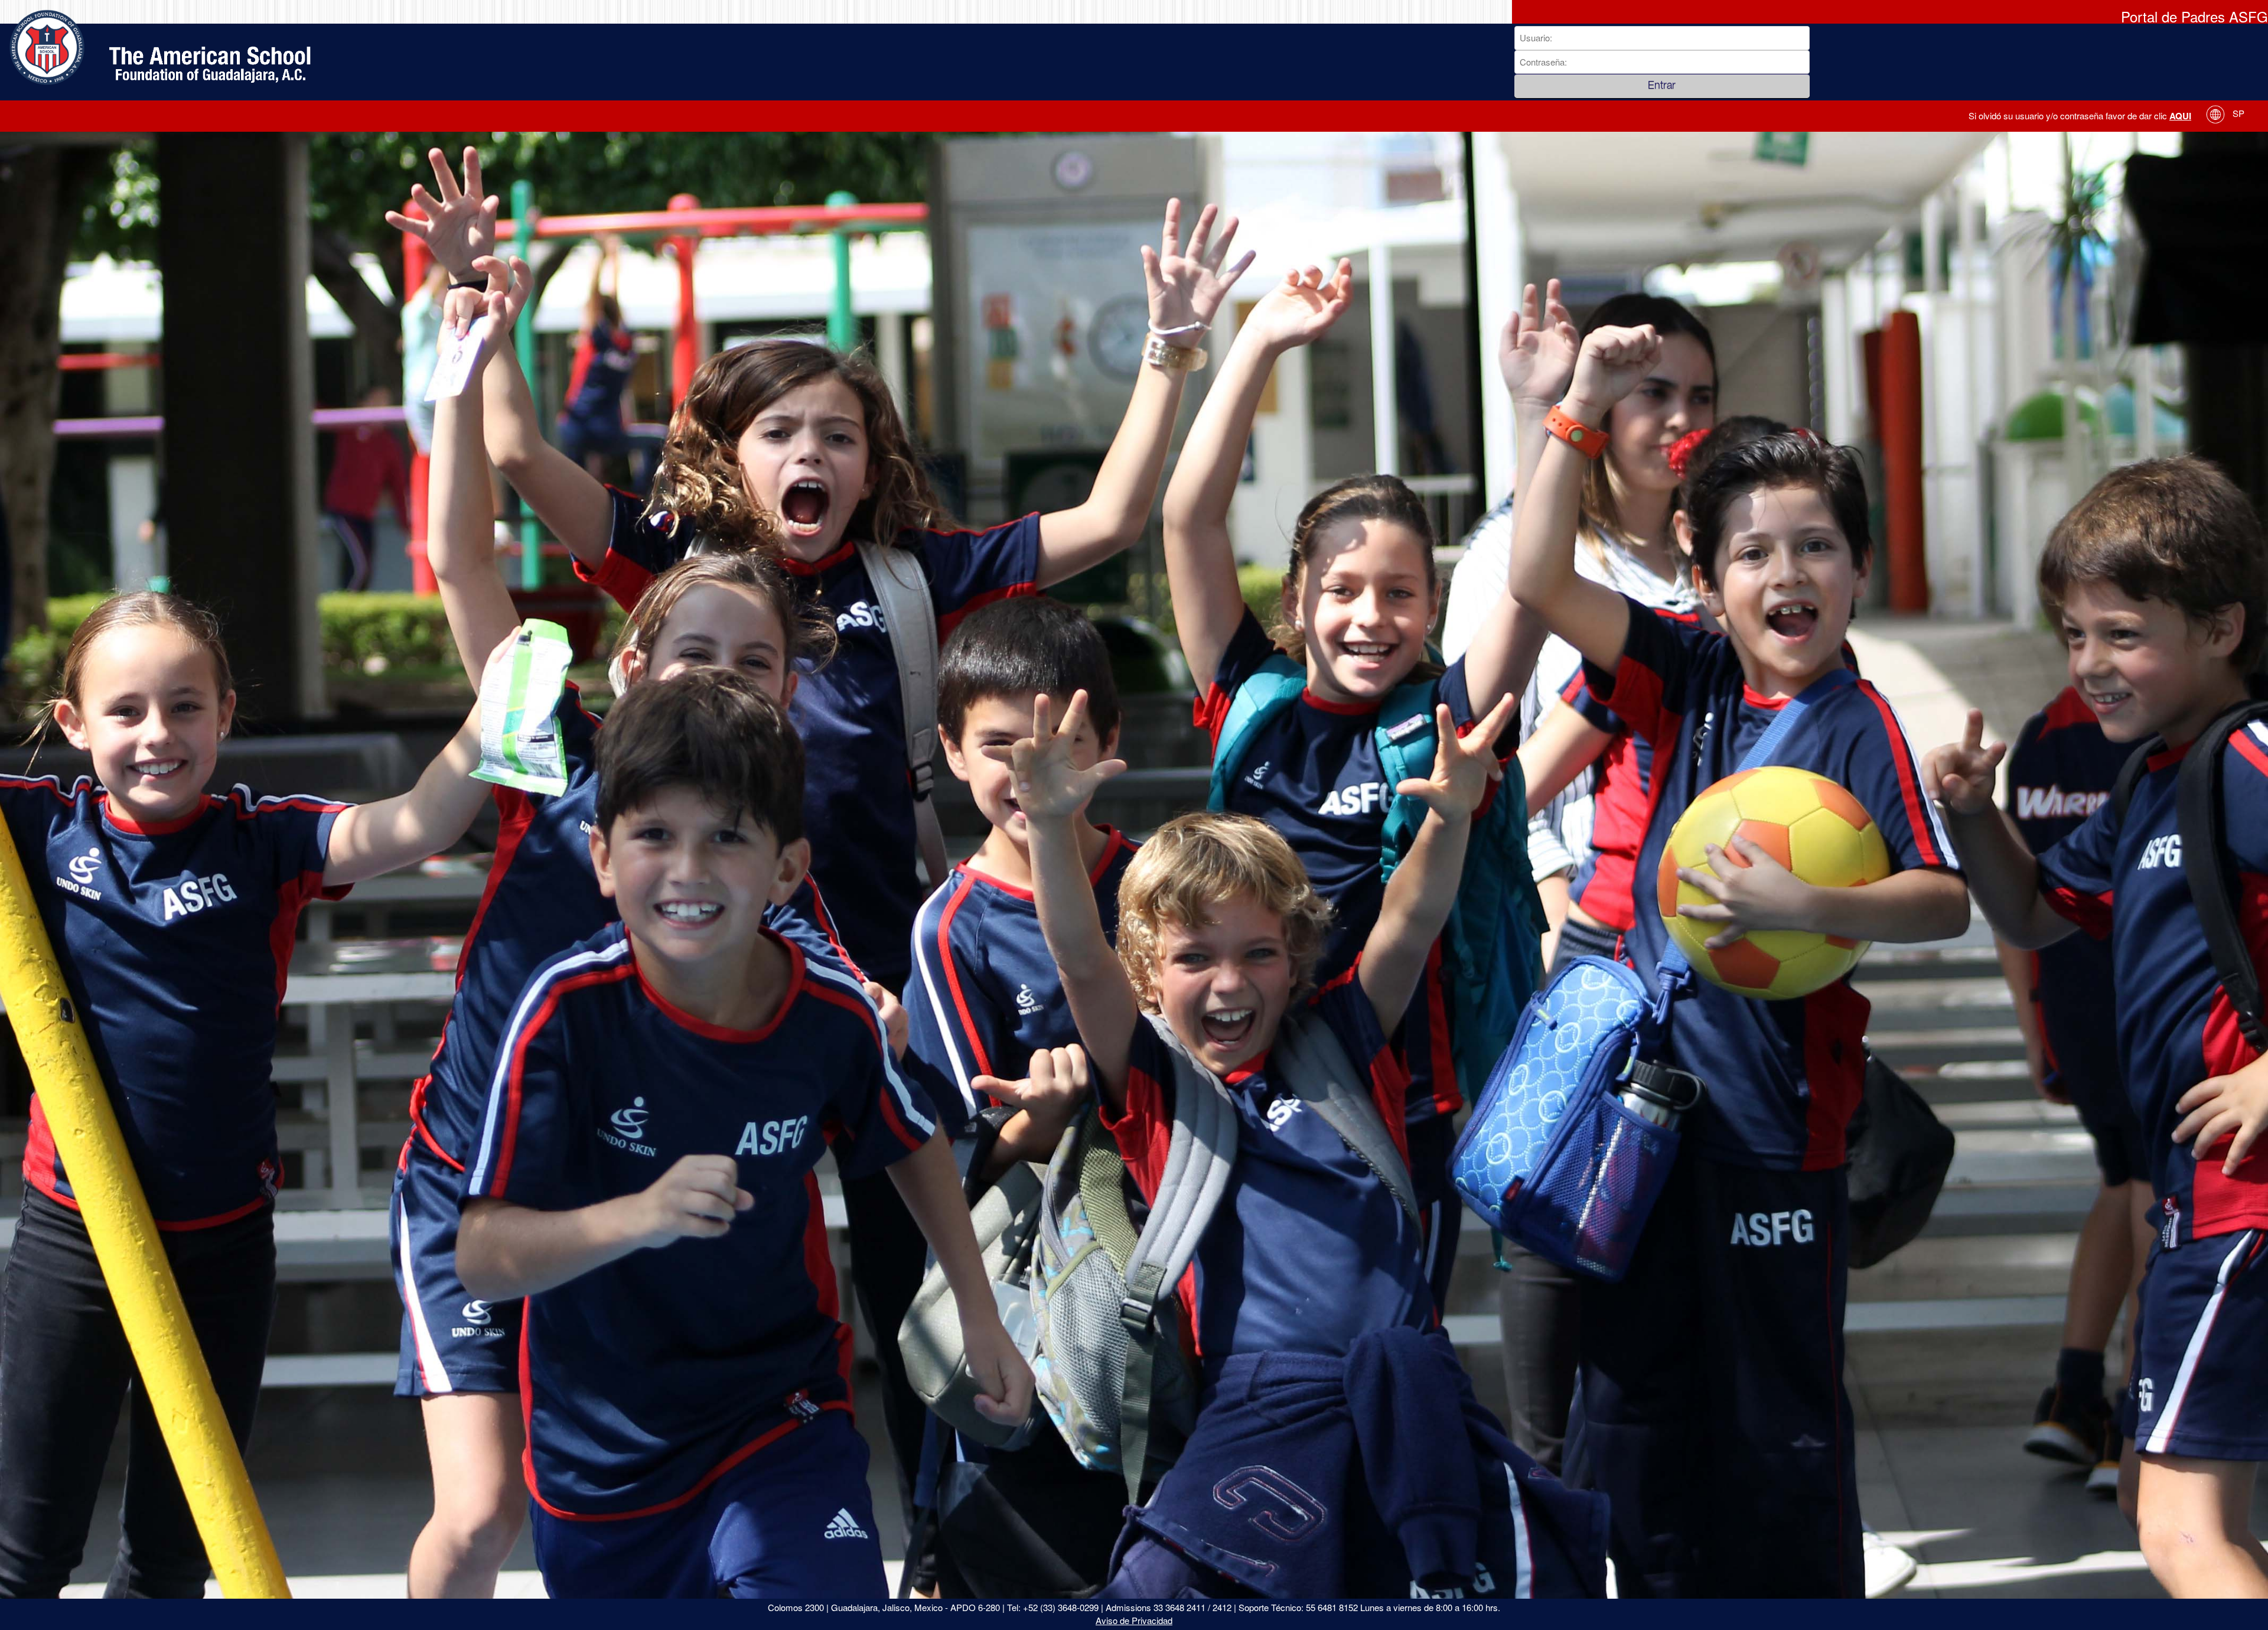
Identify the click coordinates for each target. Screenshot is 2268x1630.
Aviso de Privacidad (1134, 1620)
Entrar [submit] (1662, 86)
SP (2237, 113)
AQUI (2180, 116)
